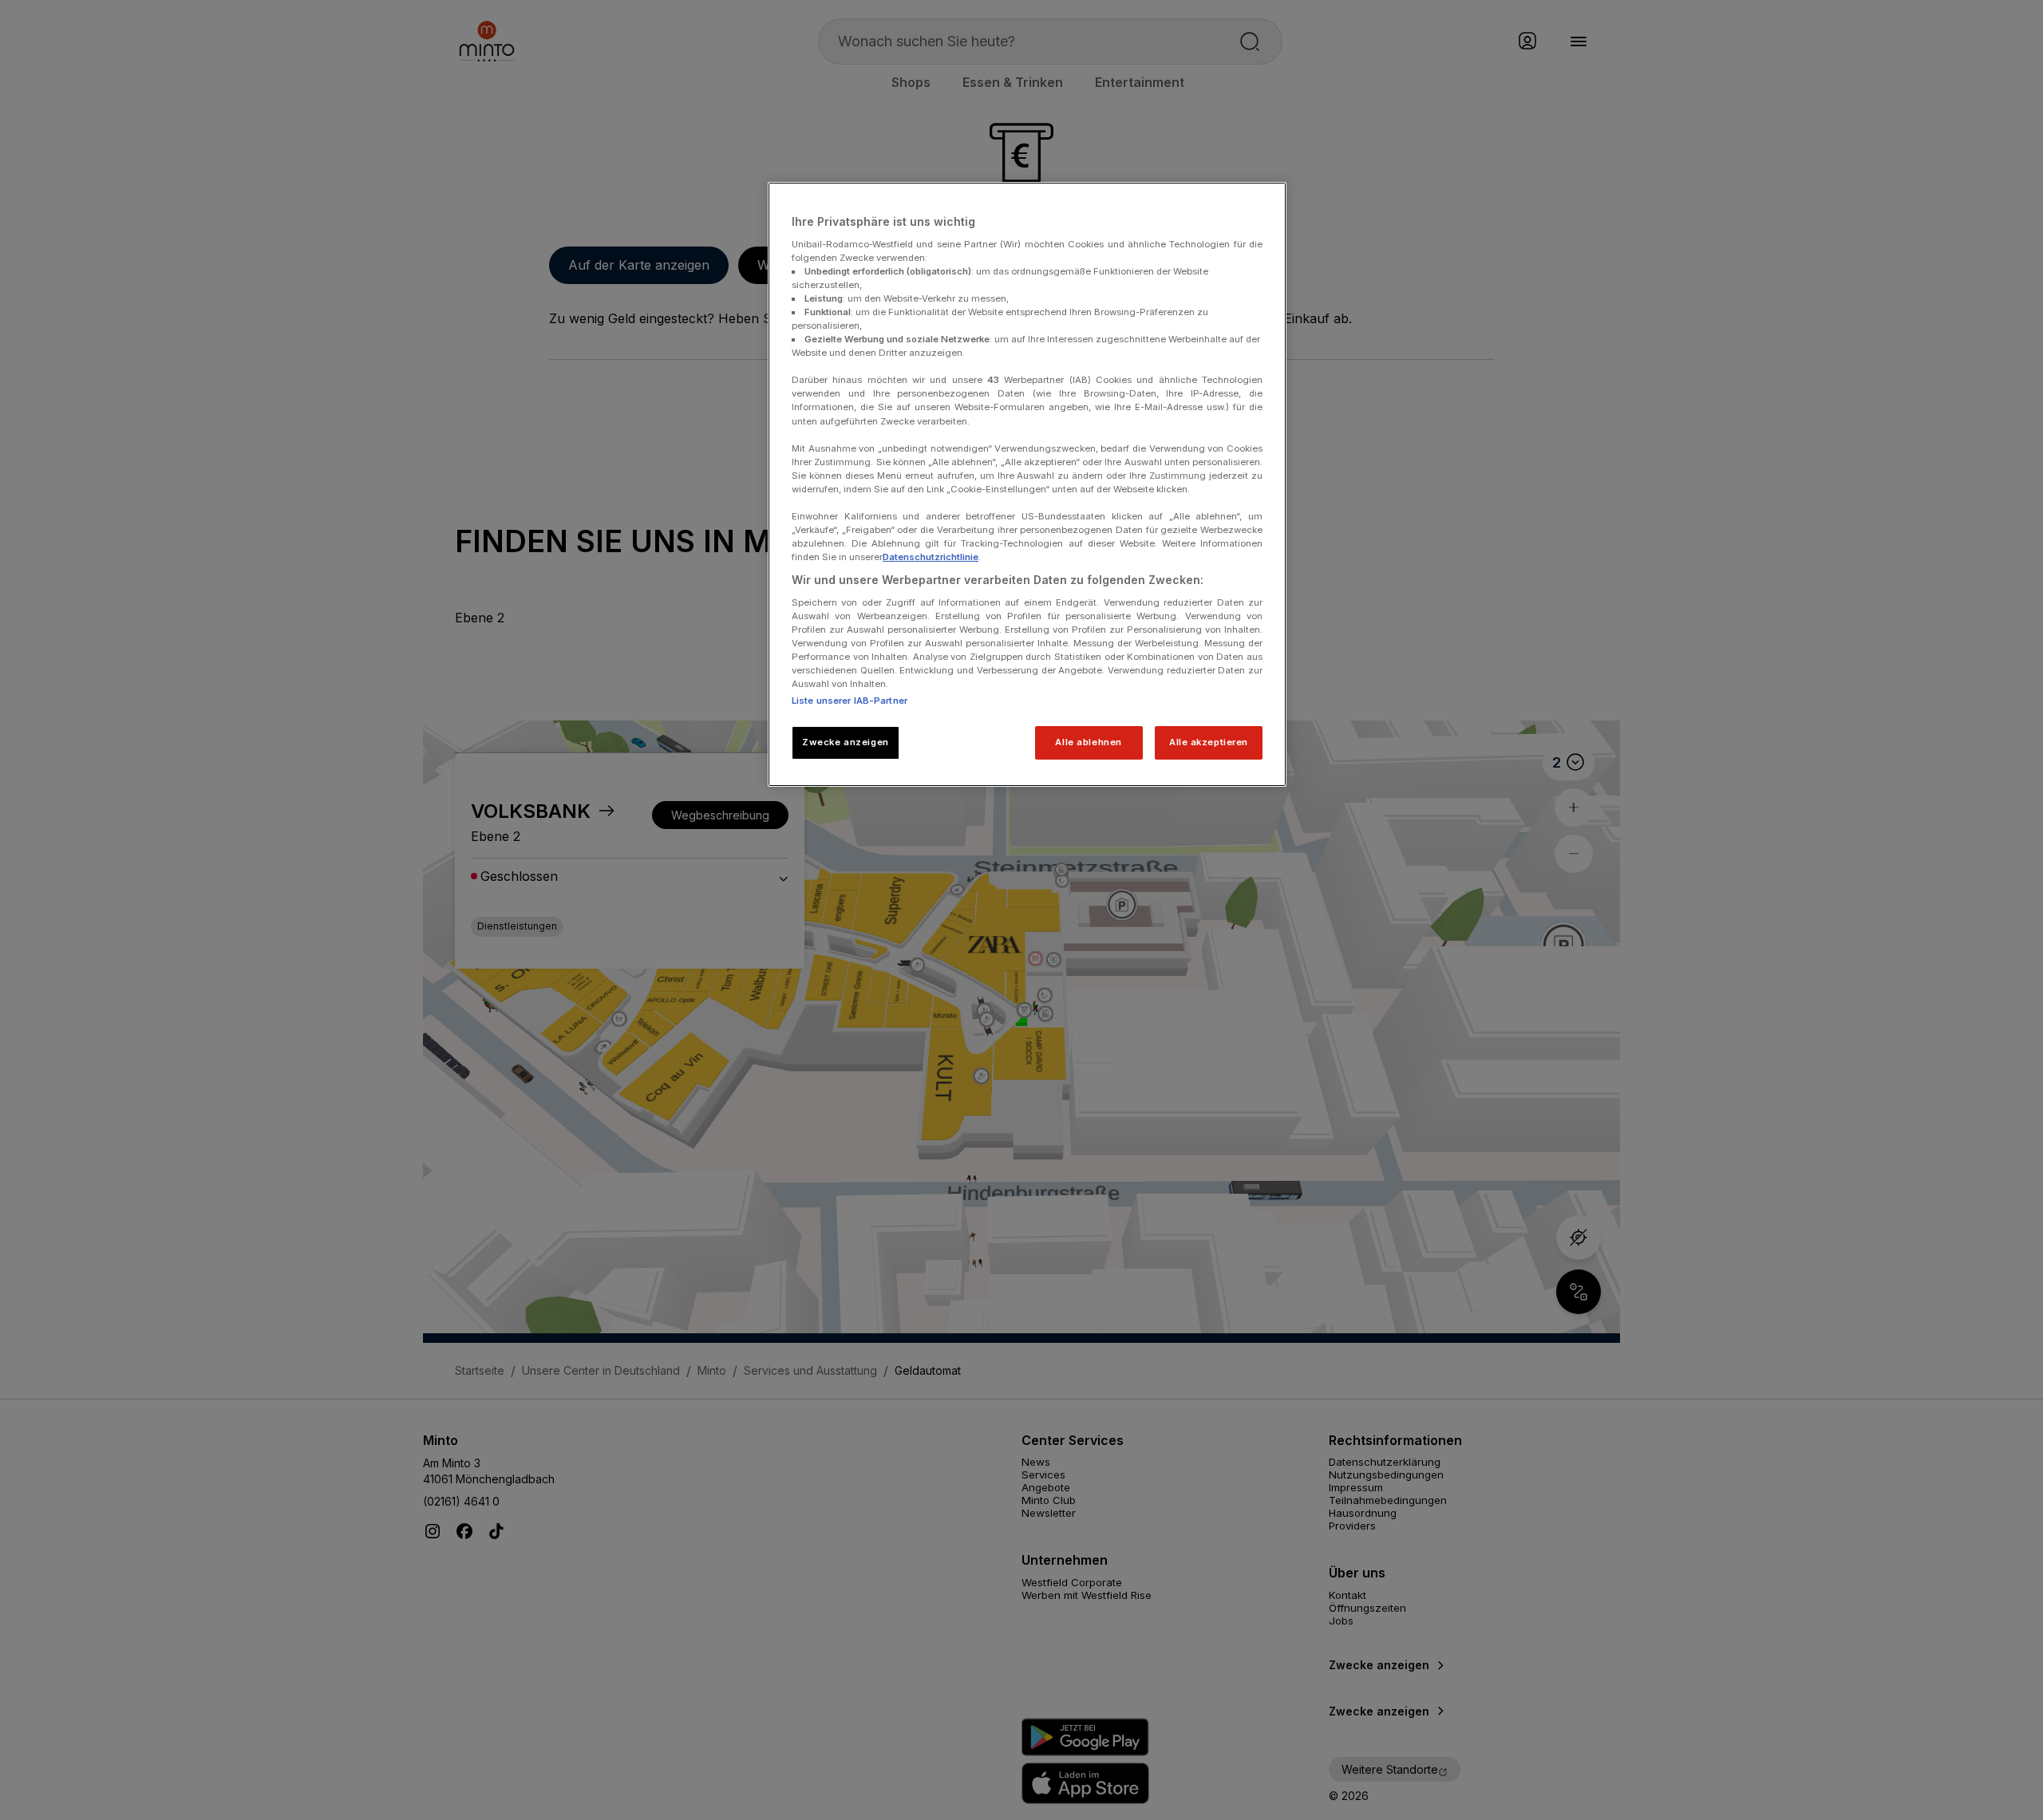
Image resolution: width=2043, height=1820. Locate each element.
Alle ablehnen (1088, 742)
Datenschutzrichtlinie (931, 557)
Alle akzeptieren (1209, 742)
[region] (1027, 484)
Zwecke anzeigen (846, 742)
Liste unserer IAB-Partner (850, 701)
